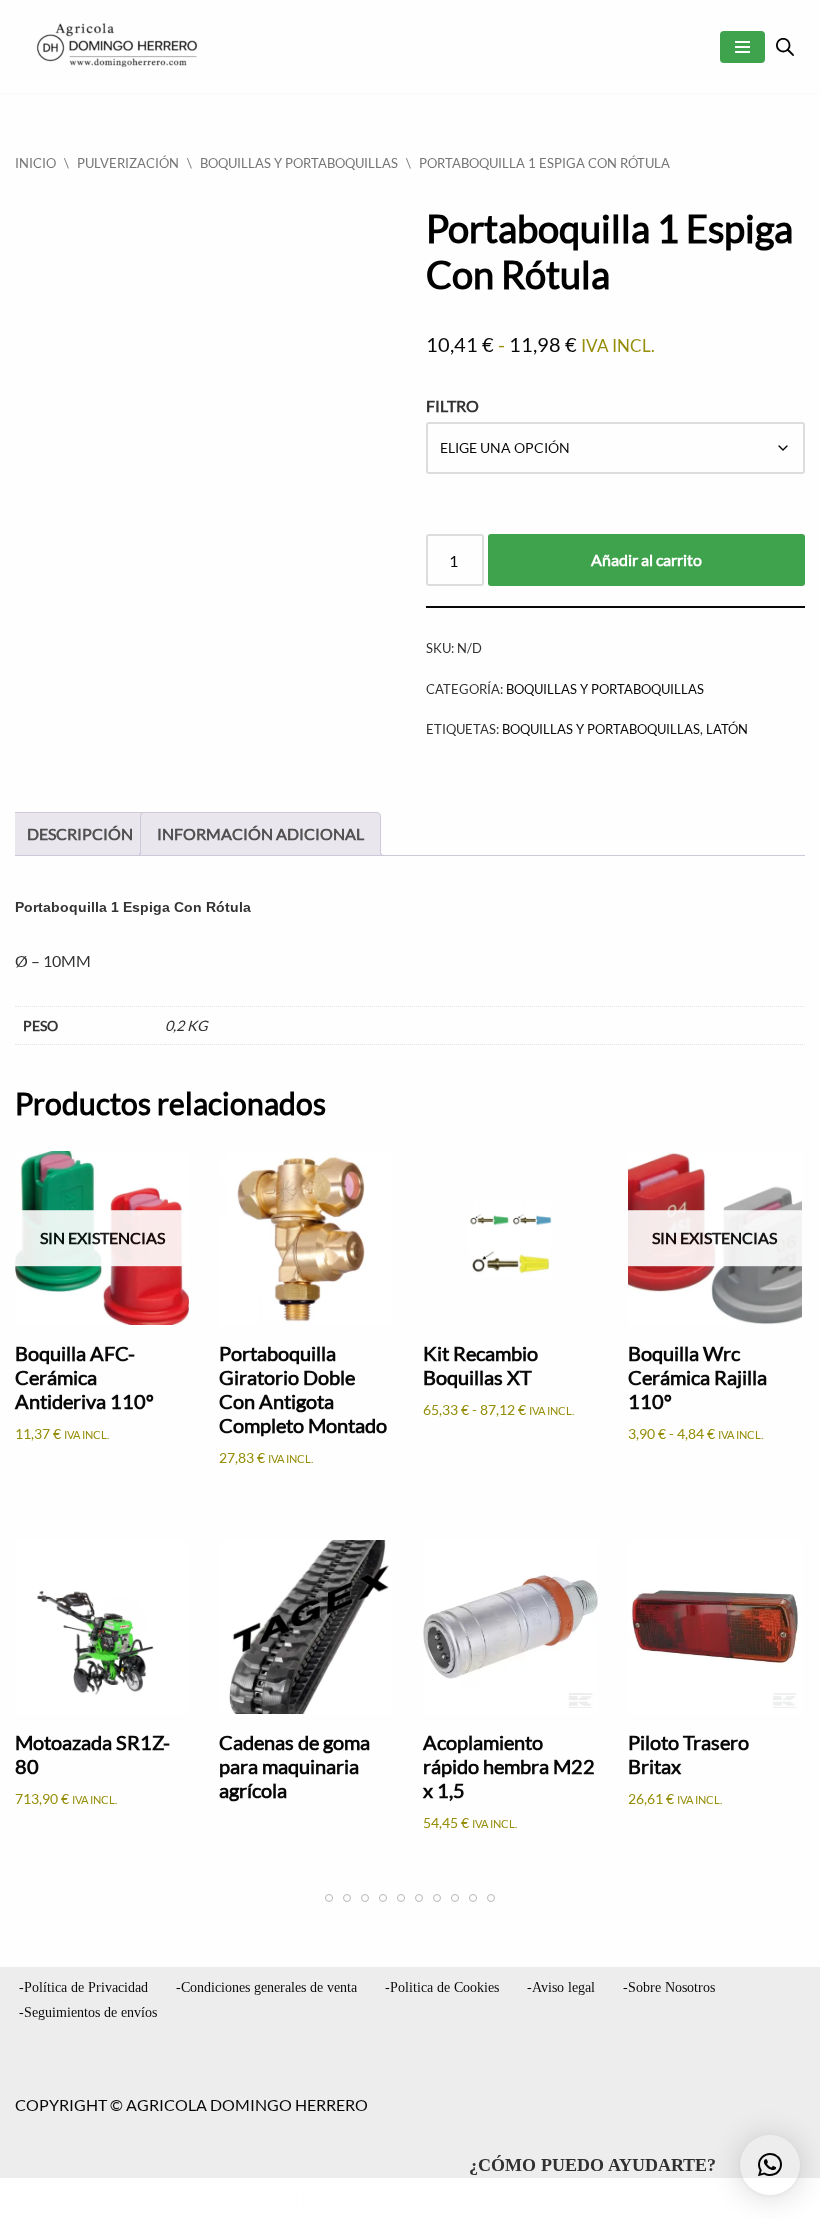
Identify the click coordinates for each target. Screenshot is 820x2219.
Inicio (35, 163)
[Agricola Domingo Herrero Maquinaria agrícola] (115, 46)
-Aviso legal (561, 1987)
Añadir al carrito (646, 559)
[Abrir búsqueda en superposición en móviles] (785, 46)
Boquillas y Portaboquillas (299, 163)
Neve (270, 2198)
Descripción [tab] (80, 833)
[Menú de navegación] (742, 47)
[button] (770, 2165)
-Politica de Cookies (442, 1987)
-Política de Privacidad (83, 1987)
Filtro (452, 405)
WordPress (523, 2198)
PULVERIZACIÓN (128, 163)
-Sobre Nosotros (669, 1987)
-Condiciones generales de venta (266, 1987)
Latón (727, 729)
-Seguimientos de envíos (88, 2012)
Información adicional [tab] (260, 833)
